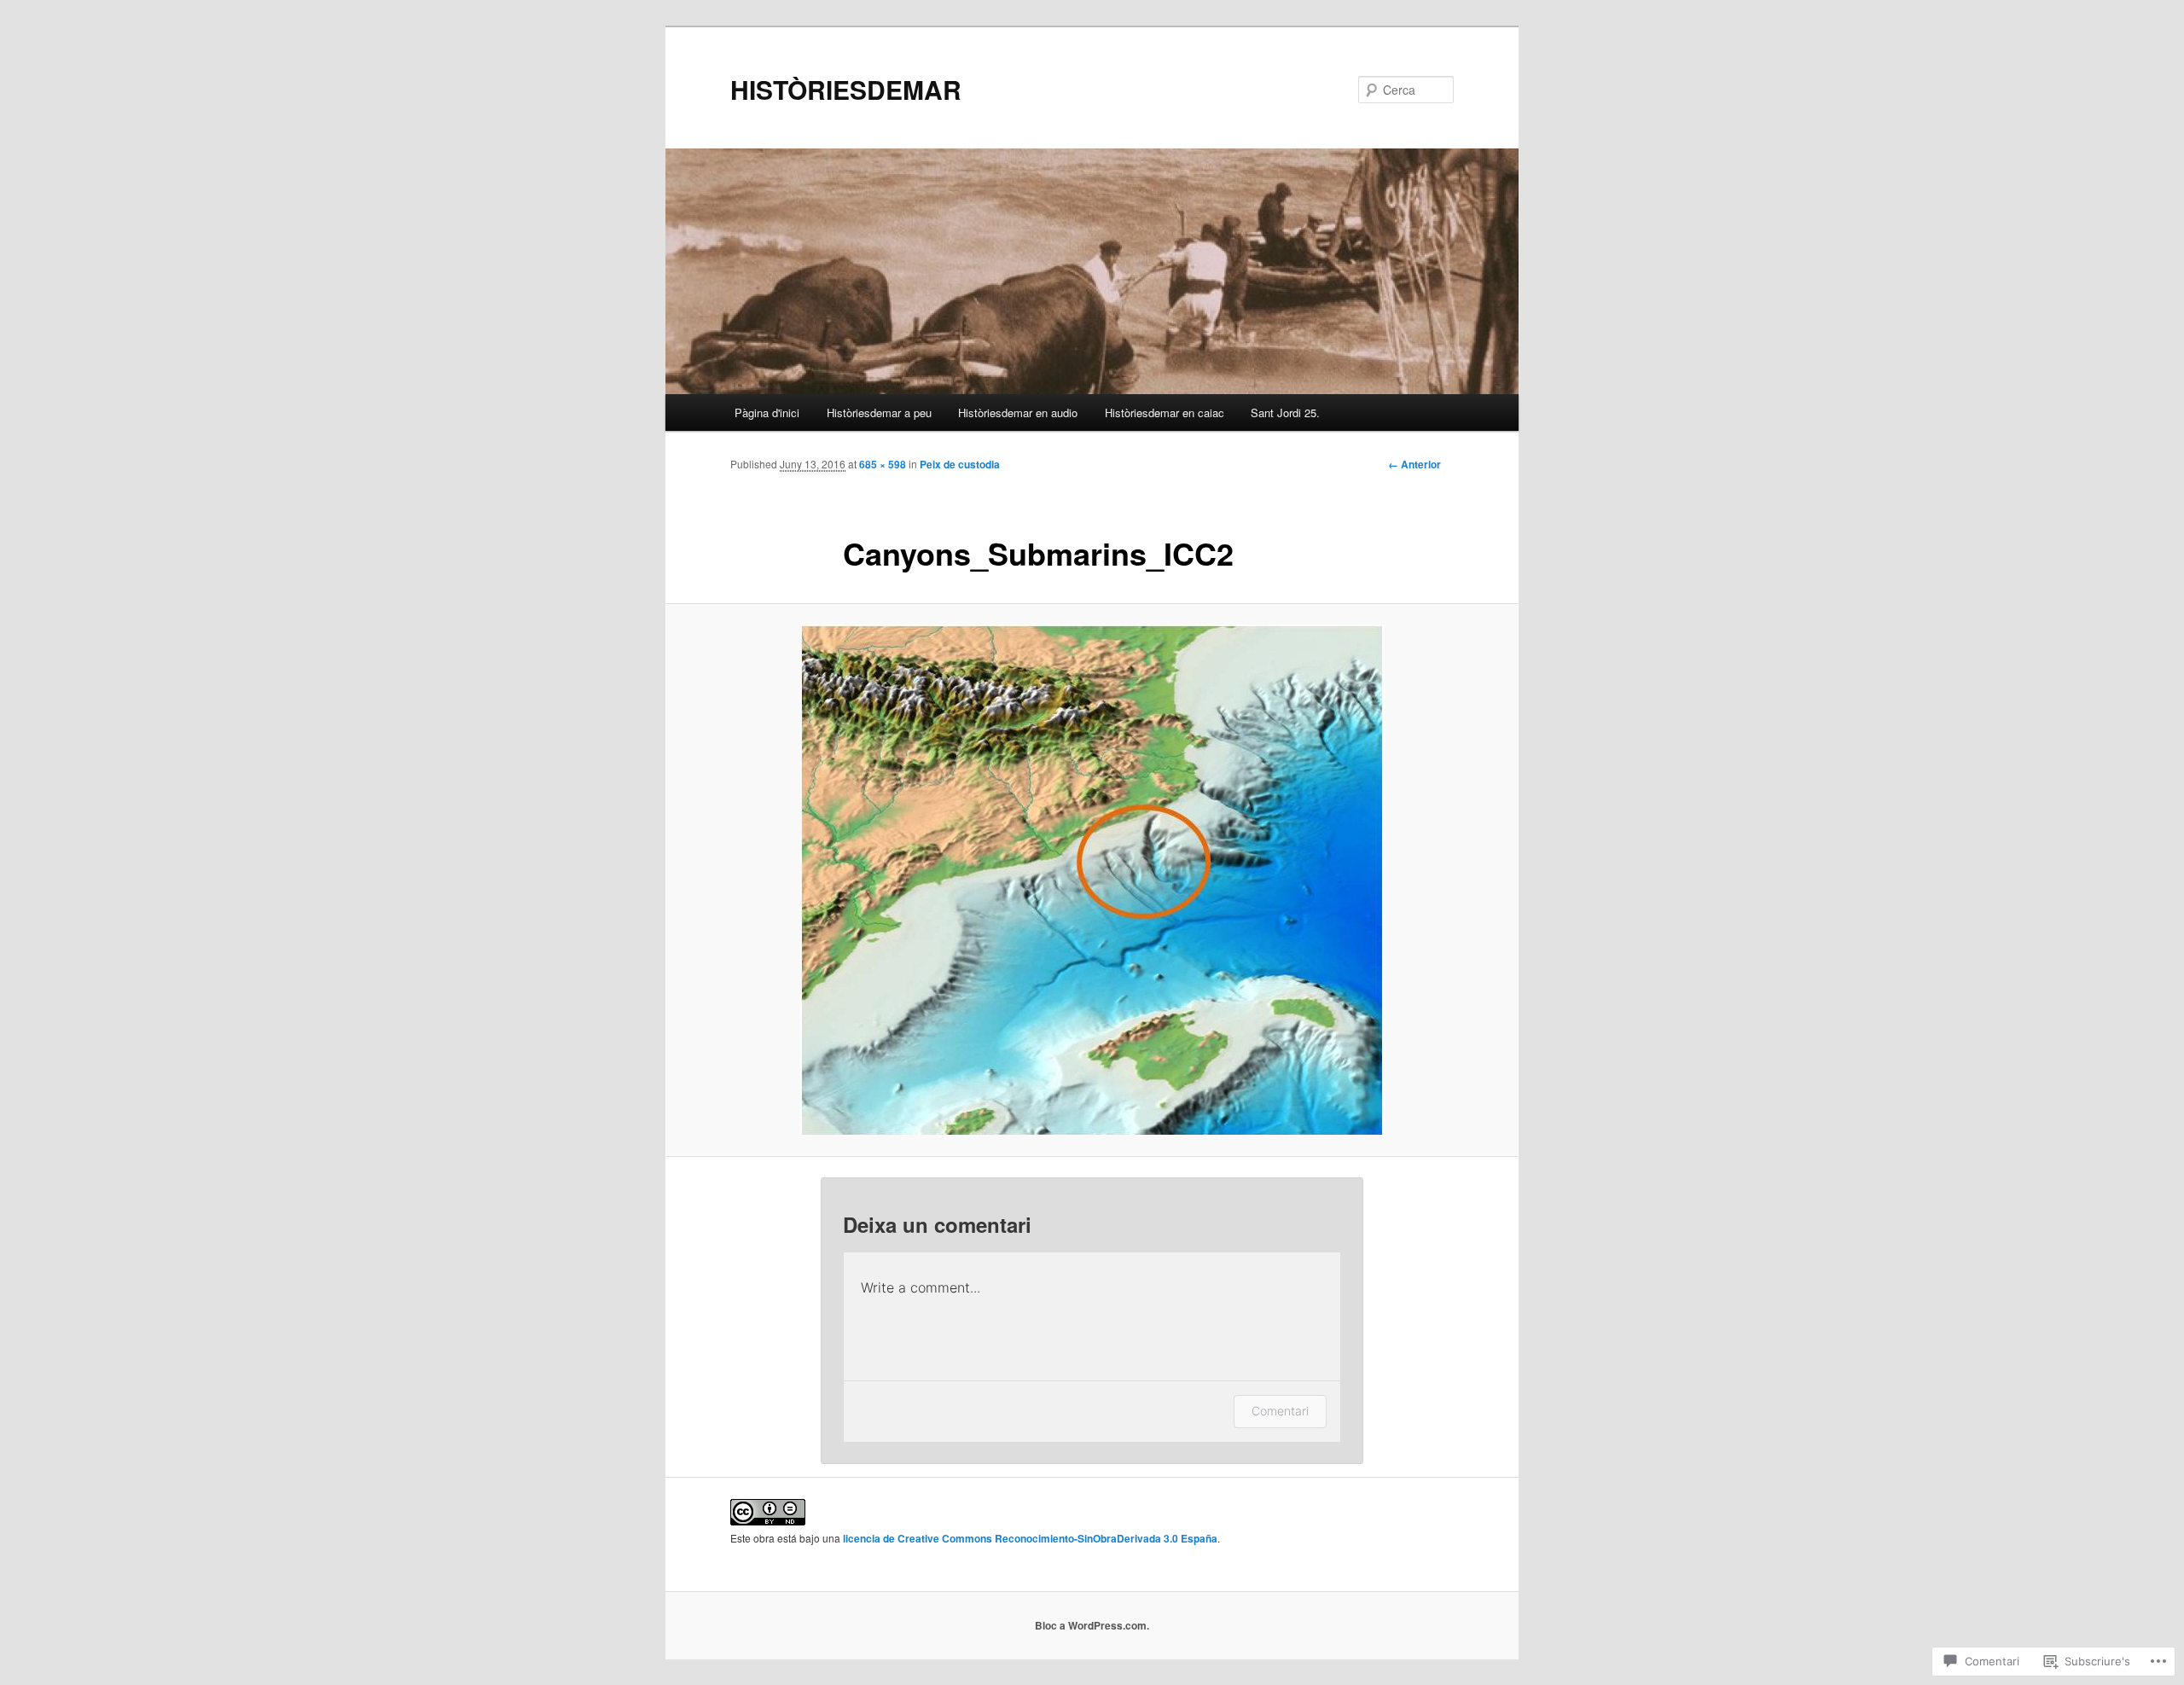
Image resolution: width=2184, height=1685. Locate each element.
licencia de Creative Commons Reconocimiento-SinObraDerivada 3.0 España (1030, 1538)
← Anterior (1414, 464)
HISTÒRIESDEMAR (846, 89)
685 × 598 (883, 464)
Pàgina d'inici (767, 413)
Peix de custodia (960, 464)
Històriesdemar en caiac (1165, 413)
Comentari (1280, 1411)
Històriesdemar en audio (1018, 413)
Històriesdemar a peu (879, 413)
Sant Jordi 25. (1285, 413)
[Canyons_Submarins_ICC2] (1092, 880)
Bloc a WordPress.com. (1092, 1625)
